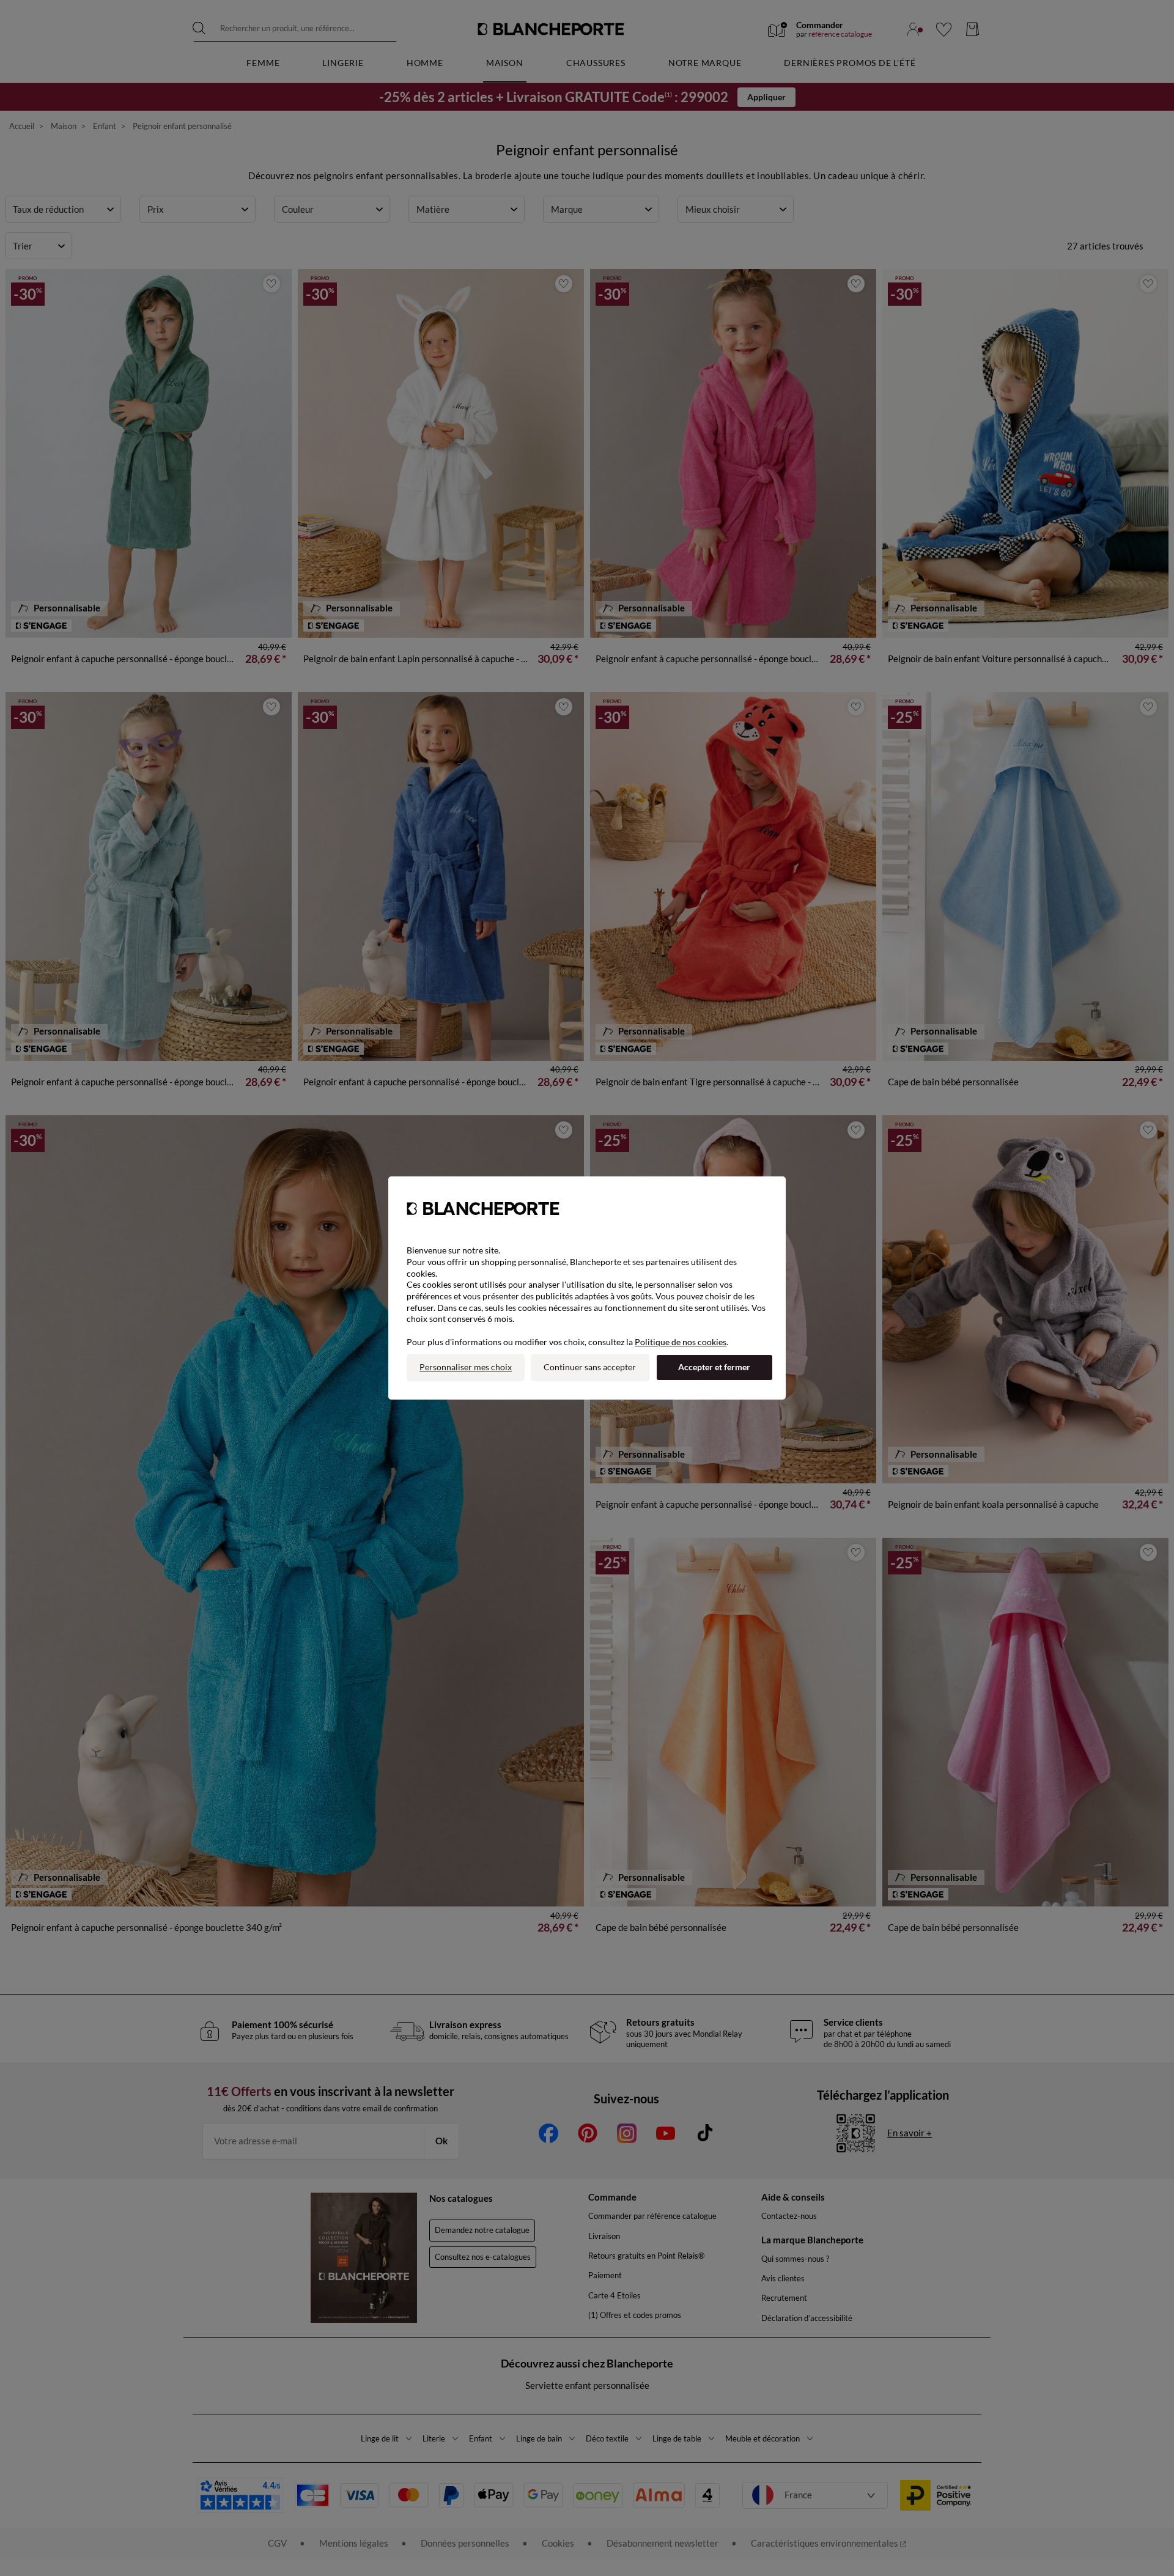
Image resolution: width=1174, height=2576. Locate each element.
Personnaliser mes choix (466, 1367)
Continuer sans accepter (590, 1367)
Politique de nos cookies (681, 1342)
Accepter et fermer (714, 1367)
